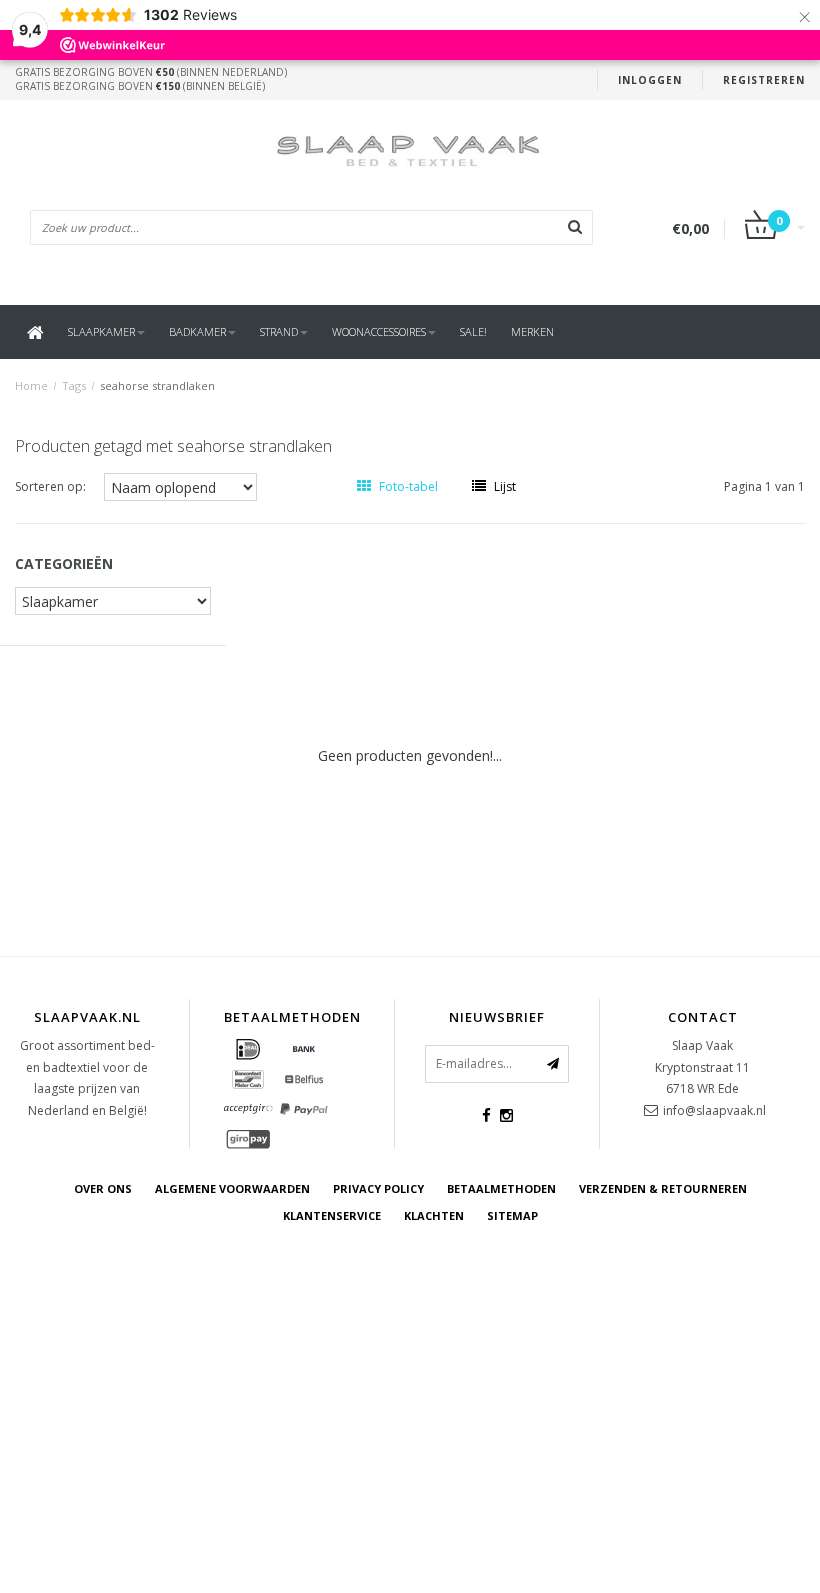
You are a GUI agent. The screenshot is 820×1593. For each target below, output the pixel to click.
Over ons (103, 1188)
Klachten (434, 1215)
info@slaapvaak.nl (714, 1110)
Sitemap (512, 1215)
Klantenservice (332, 1215)
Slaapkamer (101, 331)
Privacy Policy (378, 1188)
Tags (74, 385)
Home (31, 385)
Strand (279, 331)
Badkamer (197, 331)
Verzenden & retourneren (663, 1188)
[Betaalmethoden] (248, 1050)
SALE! (473, 331)
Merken (532, 331)
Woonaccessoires (379, 331)
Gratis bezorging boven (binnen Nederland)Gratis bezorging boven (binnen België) (151, 79)
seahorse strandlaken (157, 385)
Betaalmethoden (501, 1188)
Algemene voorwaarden (232, 1188)
